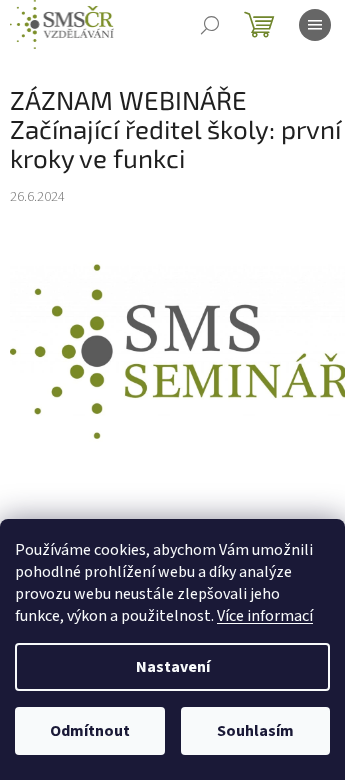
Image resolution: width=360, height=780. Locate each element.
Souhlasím (255, 731)
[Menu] (315, 25)
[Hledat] (210, 25)
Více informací (265, 616)
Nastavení (173, 667)
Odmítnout (90, 731)
